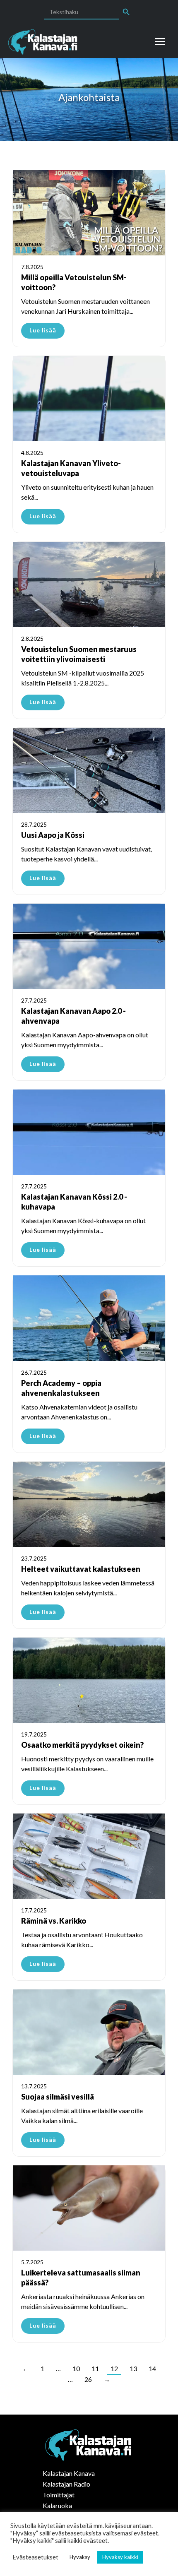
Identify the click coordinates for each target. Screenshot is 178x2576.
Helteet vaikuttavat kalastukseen (81, 1569)
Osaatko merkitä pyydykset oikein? (82, 1745)
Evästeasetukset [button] (35, 2557)
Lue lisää (43, 330)
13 (133, 2368)
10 (76, 2368)
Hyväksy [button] (80, 2557)
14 (152, 2368)
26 (88, 2379)
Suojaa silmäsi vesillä (58, 2097)
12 (114, 2368)
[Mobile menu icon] (160, 42)
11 (95, 2368)
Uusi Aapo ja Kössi (53, 835)
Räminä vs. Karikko (54, 1921)
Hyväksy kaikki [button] (120, 2557)
